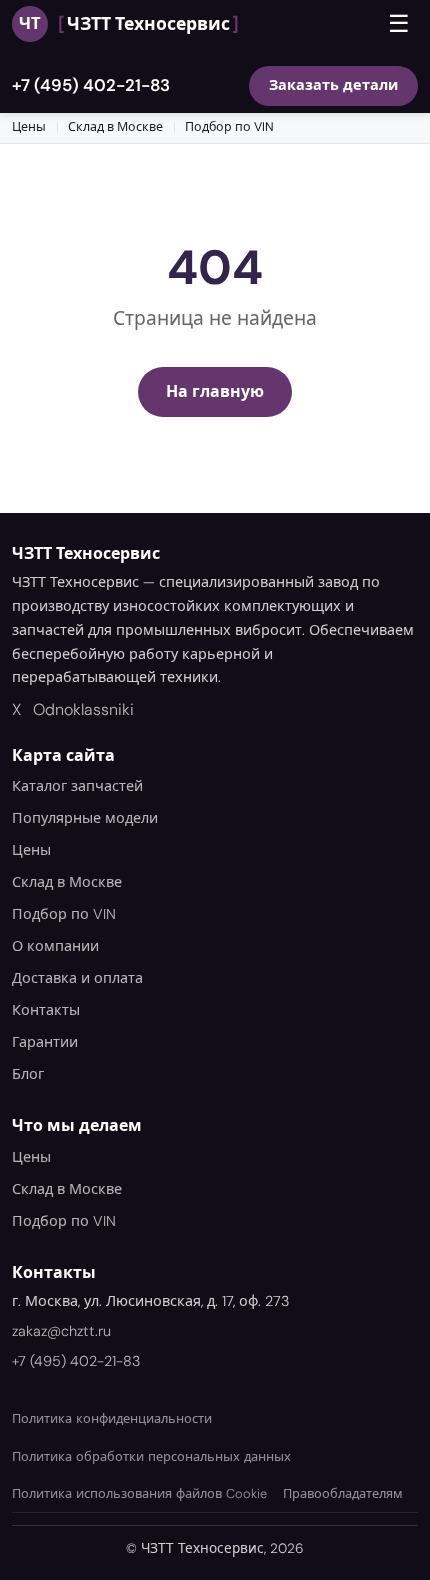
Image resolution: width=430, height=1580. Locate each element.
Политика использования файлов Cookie (139, 1493)
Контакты (46, 1010)
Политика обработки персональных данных (151, 1456)
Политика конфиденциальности (112, 1418)
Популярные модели (85, 818)
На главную (215, 391)
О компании (55, 946)
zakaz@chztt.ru (61, 1331)
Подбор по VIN (229, 127)
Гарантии (45, 1042)
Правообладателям (343, 1493)
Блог (28, 1074)
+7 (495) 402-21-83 (91, 85)
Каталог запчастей (77, 786)
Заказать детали (333, 85)
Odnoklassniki (83, 709)
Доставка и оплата (77, 978)
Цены (29, 127)
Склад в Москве (115, 127)
